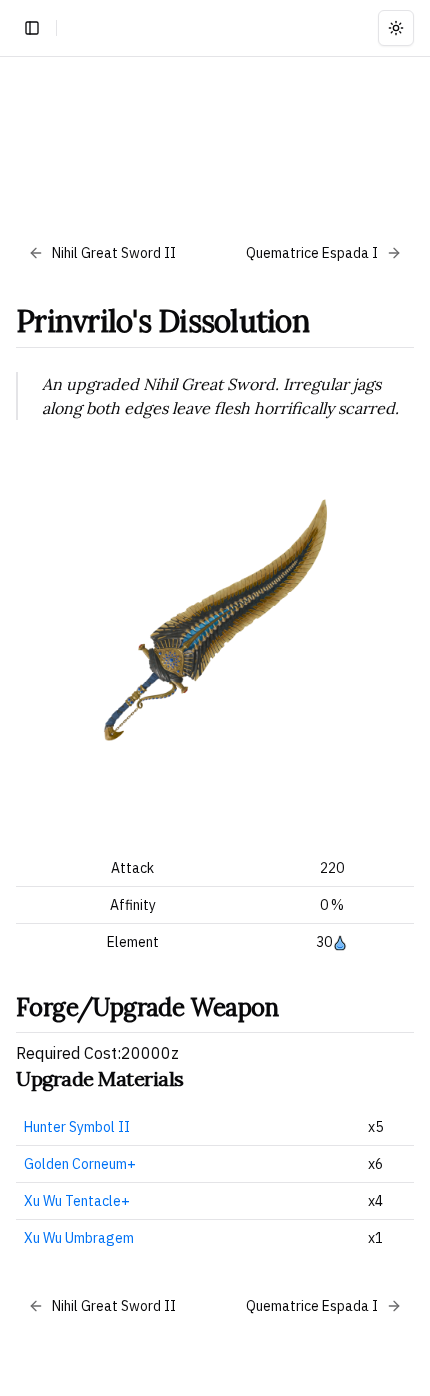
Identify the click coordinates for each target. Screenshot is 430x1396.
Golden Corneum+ (80, 1164)
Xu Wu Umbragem (79, 1238)
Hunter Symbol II (77, 1127)
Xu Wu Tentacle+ (77, 1201)
